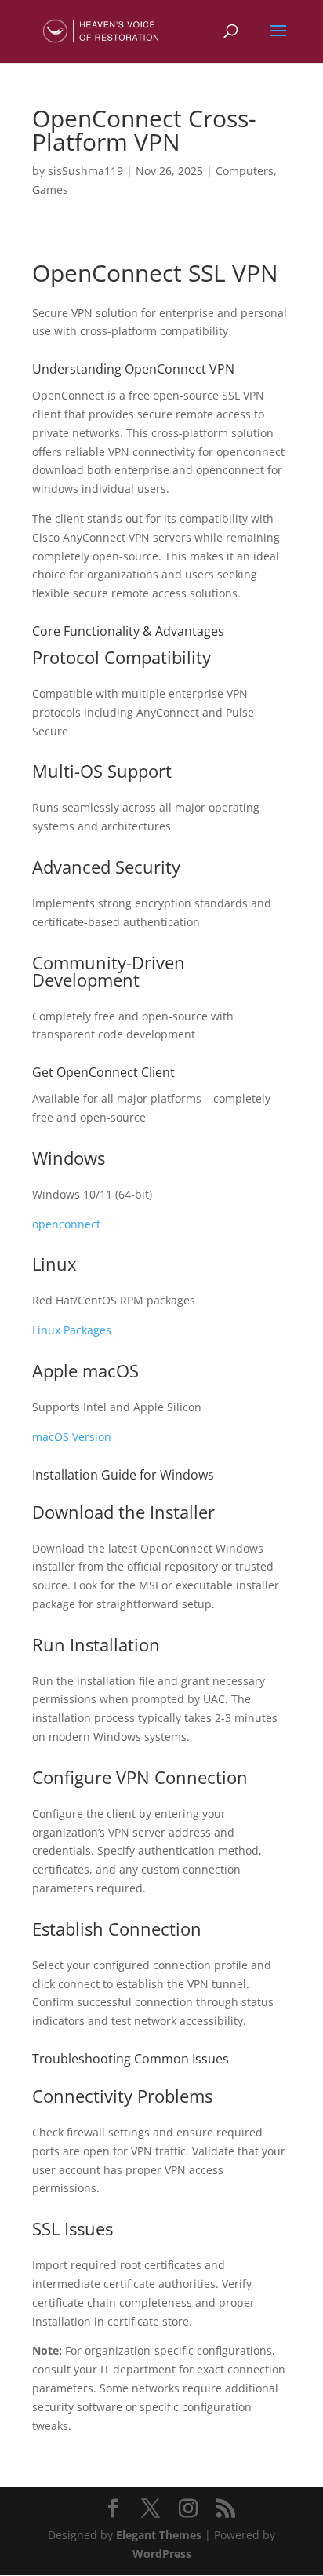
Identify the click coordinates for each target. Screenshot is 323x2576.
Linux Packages (72, 1330)
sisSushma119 (85, 171)
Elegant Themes (159, 2535)
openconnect (66, 1224)
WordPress (162, 2554)
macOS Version (72, 1437)
